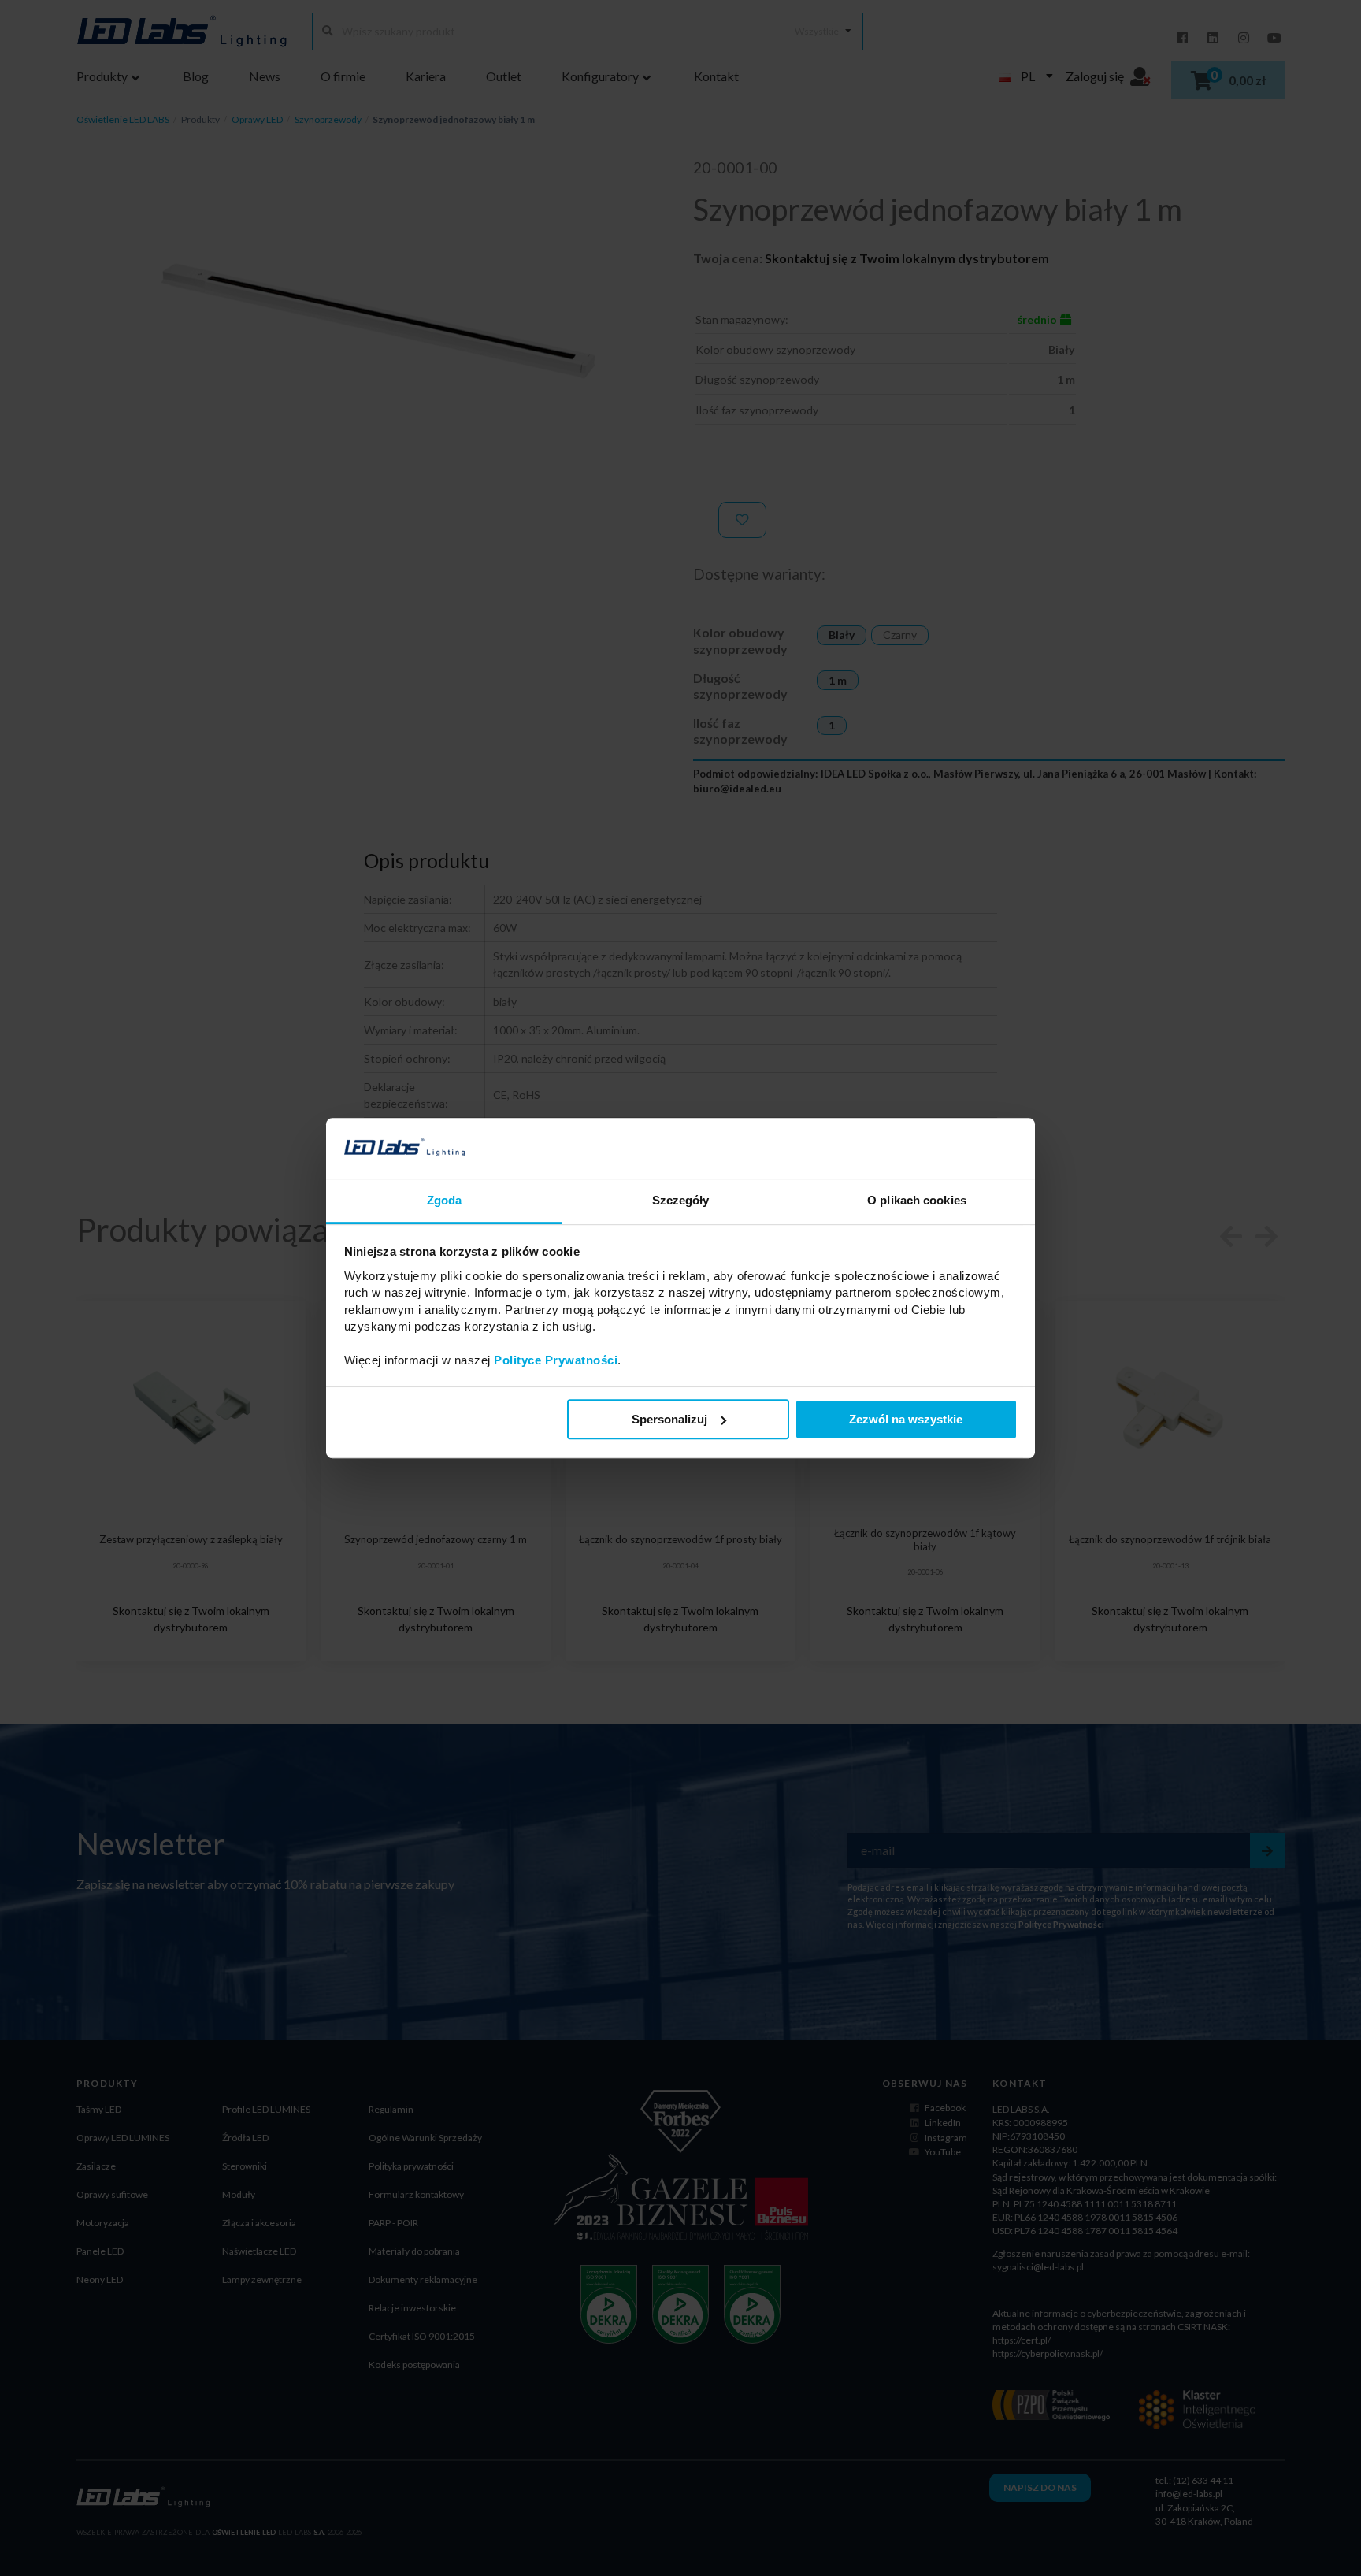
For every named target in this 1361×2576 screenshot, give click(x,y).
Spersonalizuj (669, 1419)
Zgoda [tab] (445, 1200)
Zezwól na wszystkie (906, 1419)
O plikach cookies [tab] (917, 1200)
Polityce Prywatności (556, 1360)
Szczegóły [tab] (681, 1200)
